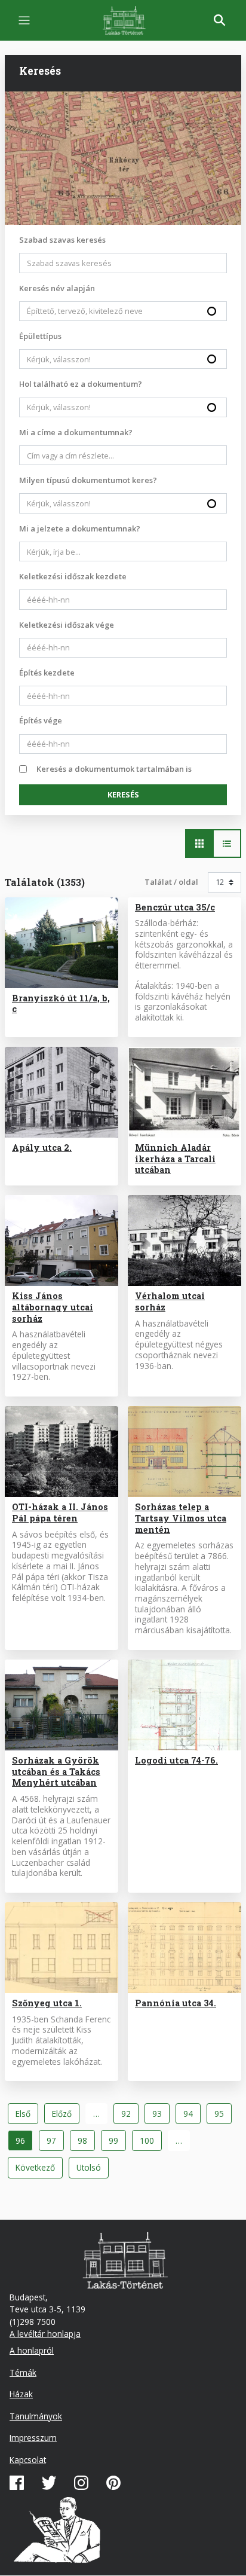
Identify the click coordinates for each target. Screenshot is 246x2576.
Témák (23, 2372)
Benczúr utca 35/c (175, 907)
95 (223, 2114)
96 (24, 2143)
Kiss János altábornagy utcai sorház (53, 1307)
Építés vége (41, 720)
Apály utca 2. (42, 1148)
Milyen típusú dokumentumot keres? (88, 480)
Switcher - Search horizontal (199, 844)
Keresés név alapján (57, 288)
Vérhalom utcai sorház (170, 1301)
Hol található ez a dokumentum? (81, 384)
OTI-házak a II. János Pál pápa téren (60, 1512)
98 (86, 2140)
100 (150, 2140)
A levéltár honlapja (45, 2334)
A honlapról (32, 2350)
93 (161, 2114)
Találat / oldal (171, 882)
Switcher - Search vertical (227, 844)
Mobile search (220, 20)
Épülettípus (40, 336)
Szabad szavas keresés (62, 240)
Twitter (49, 2483)
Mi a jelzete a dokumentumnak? (80, 528)
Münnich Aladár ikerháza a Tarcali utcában (175, 1159)
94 (192, 2114)
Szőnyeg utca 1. (47, 2003)
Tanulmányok (36, 2416)
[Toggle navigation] (24, 21)
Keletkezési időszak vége (67, 625)
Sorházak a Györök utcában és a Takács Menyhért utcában (56, 1772)
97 (55, 2140)
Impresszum (33, 2438)
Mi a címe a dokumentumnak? (76, 432)
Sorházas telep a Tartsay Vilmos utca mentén (181, 1518)
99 (117, 2140)
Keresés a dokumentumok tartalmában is (114, 769)
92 (130, 2114)
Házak (21, 2394)
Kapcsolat (28, 2460)
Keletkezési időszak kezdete (73, 576)
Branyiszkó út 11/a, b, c (61, 1004)
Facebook (17, 2483)
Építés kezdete (47, 673)
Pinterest (113, 2483)
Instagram (81, 2483)
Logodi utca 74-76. (176, 1760)
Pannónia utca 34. (176, 2003)
